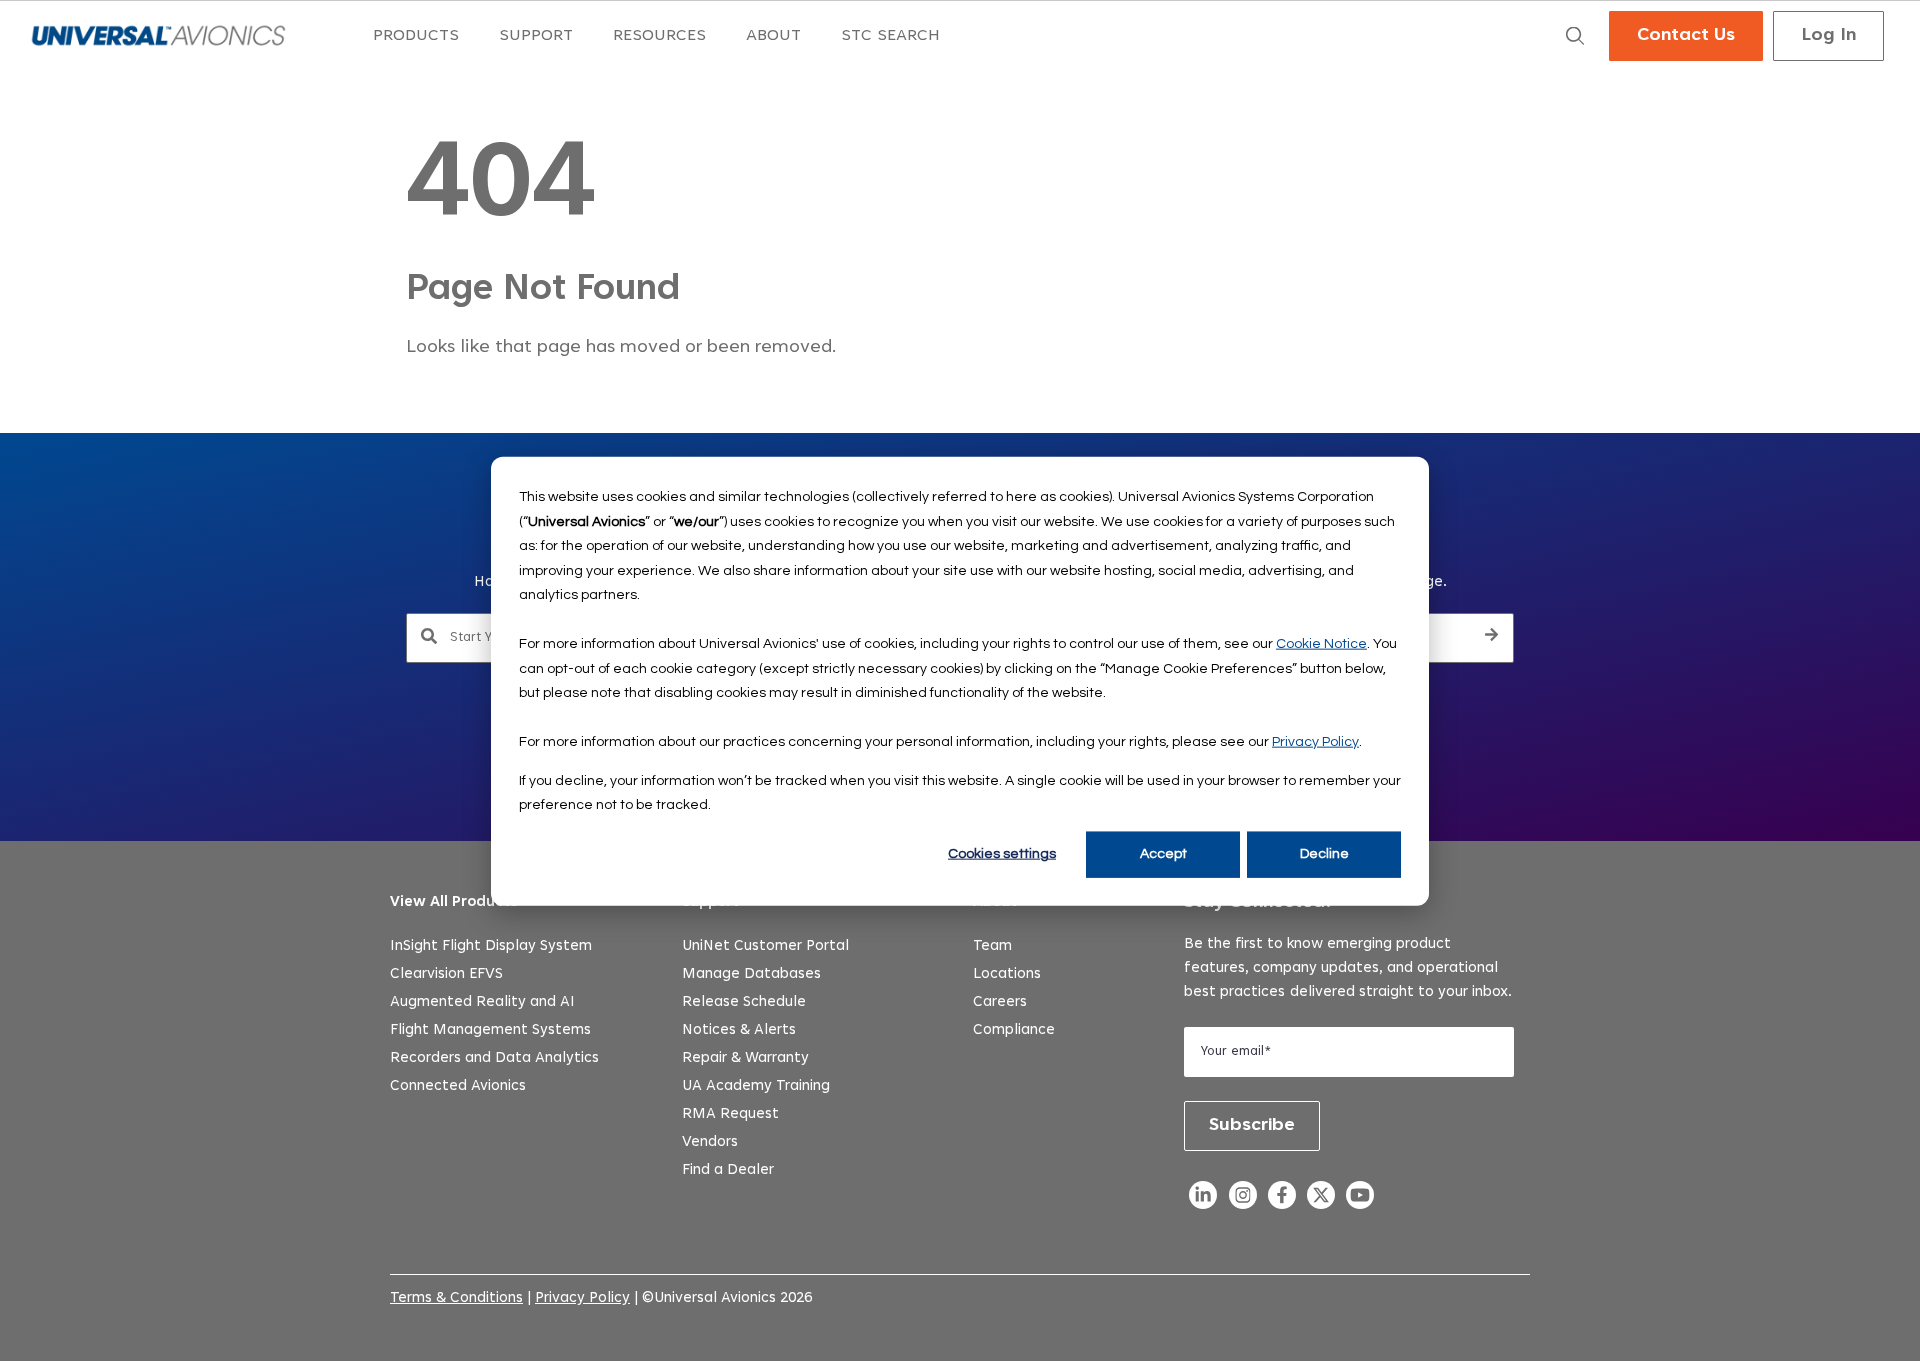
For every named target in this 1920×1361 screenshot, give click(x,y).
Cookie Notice (1321, 643)
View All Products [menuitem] (454, 902)
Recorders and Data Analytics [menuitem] (494, 1058)
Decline (1324, 854)
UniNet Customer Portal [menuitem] (765, 946)
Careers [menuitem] (1000, 1002)
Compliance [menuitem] (1014, 1030)
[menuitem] (416, 36)
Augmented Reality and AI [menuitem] (482, 1002)
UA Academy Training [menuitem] (756, 1086)
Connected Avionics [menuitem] (458, 1086)
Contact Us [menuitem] (1686, 36)
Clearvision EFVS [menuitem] (446, 974)
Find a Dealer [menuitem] (728, 1170)
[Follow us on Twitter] (1320, 1200)
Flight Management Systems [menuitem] (490, 1030)
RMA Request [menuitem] (730, 1114)
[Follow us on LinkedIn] (1203, 1200)
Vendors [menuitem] (710, 1142)
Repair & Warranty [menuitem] (745, 1058)
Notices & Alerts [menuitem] (739, 1030)
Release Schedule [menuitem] (744, 1002)
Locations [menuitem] (1007, 974)
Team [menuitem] (992, 946)
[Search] (1491, 638)
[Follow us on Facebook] (1281, 1200)
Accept (1163, 854)
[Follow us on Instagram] (1242, 1200)
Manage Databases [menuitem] (751, 974)
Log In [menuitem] (1828, 36)
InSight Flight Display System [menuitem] (491, 946)
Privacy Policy (1315, 741)
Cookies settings (1002, 854)
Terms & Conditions (456, 1298)
